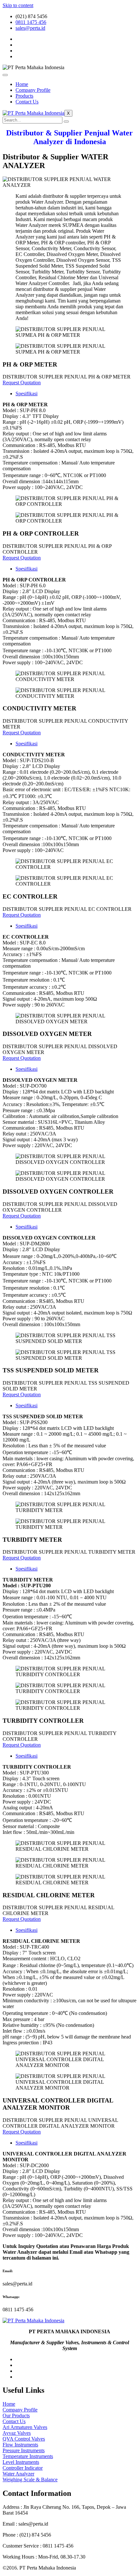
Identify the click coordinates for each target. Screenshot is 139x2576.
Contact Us (27, 102)
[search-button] (66, 122)
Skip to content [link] (18, 5)
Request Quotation (22, 383)
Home (22, 84)
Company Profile (33, 90)
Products (24, 96)
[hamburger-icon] (5, 75)
